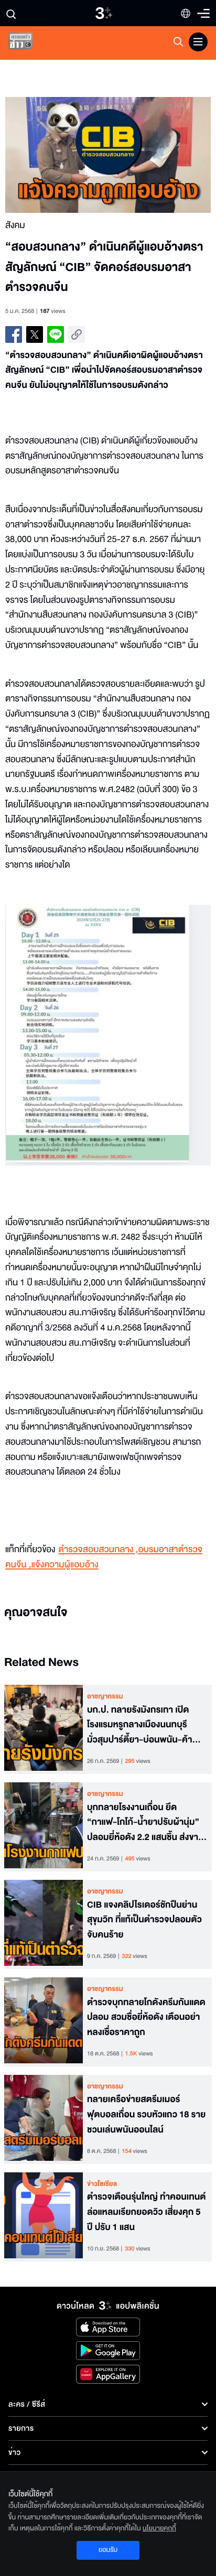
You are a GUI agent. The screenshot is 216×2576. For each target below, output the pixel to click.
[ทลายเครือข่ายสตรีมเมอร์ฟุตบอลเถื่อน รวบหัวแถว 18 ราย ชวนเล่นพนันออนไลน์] (44, 2119)
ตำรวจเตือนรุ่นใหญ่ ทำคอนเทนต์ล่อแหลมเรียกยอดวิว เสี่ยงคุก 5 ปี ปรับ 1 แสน (147, 2212)
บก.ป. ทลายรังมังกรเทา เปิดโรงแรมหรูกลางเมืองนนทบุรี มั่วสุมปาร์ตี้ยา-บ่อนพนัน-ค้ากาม (140, 1725)
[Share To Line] (56, 334)
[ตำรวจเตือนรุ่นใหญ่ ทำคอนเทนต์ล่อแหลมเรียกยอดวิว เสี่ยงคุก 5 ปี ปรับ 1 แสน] (44, 2217)
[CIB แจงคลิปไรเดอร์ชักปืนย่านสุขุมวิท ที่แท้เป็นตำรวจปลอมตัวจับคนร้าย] (44, 1924)
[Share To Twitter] (35, 334)
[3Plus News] (29, 43)
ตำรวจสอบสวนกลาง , (98, 1550)
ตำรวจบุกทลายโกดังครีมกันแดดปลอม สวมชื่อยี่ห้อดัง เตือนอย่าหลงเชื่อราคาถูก (146, 2018)
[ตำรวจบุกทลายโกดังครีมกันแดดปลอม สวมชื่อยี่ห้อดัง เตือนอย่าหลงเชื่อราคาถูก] (44, 2022)
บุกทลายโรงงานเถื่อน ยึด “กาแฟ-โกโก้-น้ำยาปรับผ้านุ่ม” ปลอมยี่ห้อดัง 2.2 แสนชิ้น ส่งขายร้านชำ (145, 1823)
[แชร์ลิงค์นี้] (77, 334)
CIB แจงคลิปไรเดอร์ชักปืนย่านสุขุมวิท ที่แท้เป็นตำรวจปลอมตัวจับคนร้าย (144, 1920)
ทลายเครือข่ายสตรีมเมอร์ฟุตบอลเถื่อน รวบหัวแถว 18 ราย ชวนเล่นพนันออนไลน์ (146, 2115)
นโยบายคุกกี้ (159, 2528)
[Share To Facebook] (14, 334)
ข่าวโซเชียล (102, 2184)
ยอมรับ (108, 2550)
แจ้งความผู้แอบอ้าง (65, 1565)
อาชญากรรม (105, 1696)
